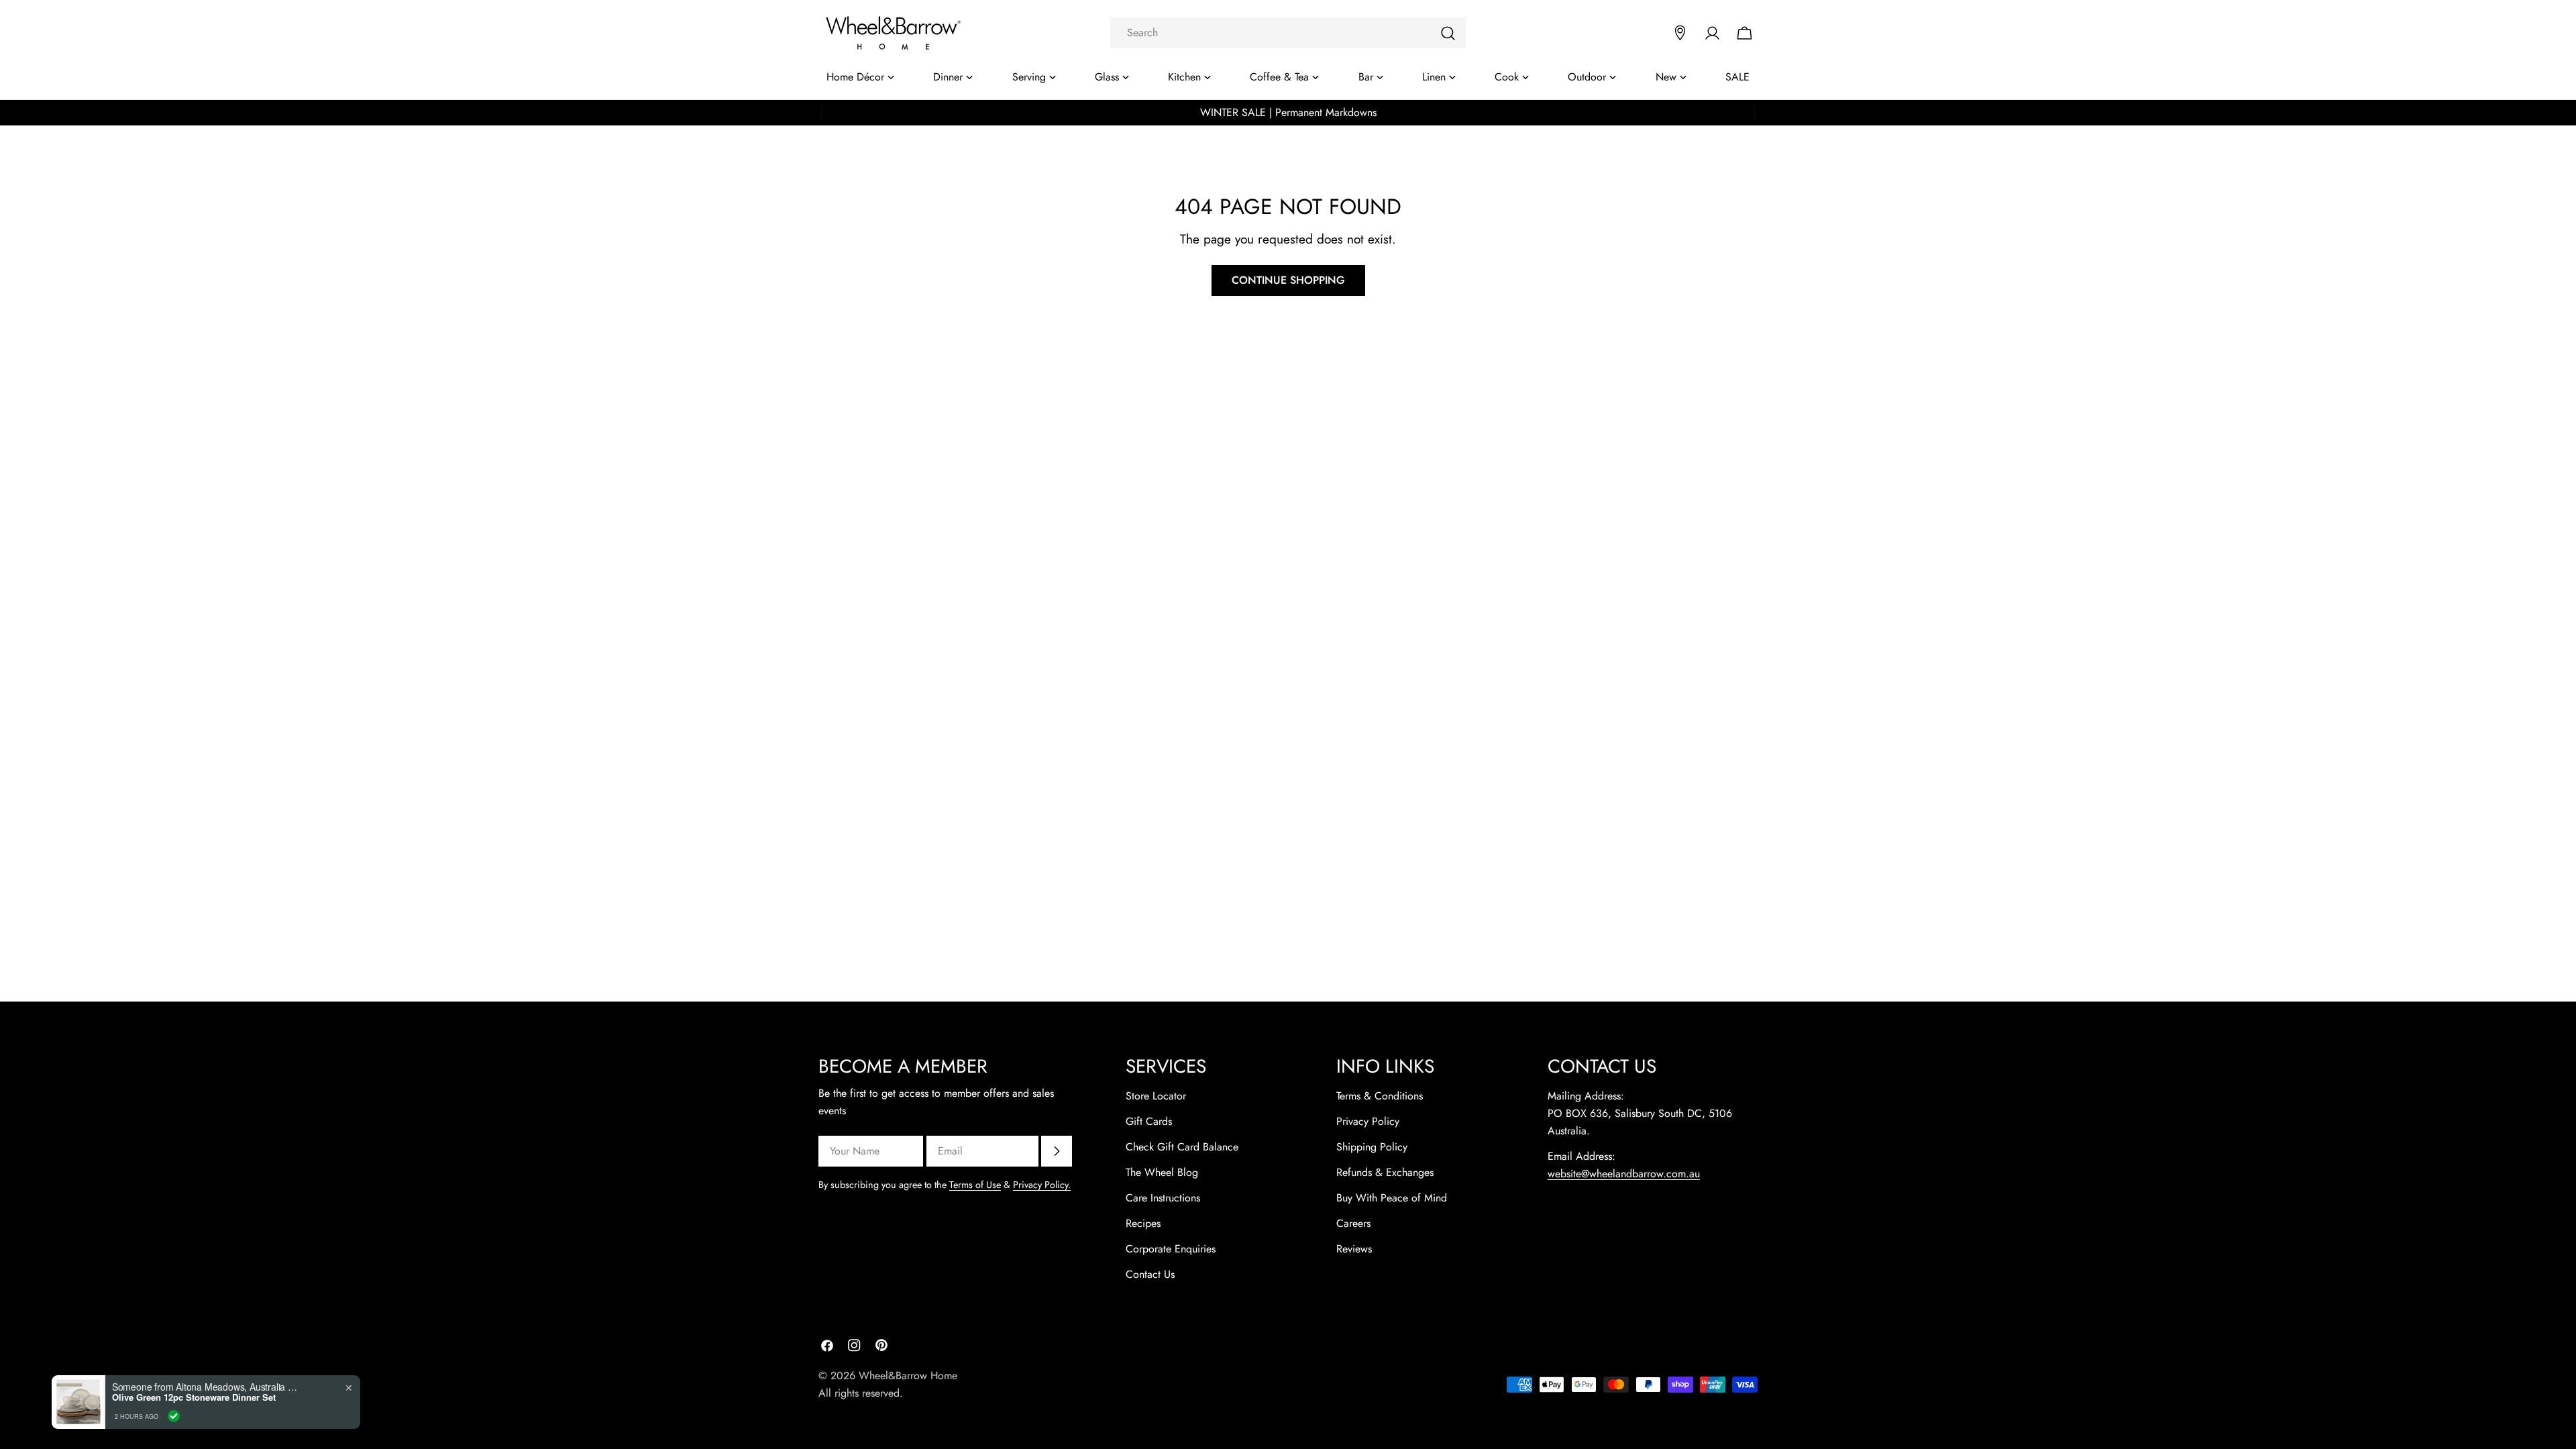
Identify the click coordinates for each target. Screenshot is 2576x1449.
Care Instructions (1163, 1198)
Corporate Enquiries (1171, 1249)
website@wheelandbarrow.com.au (1624, 1174)
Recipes (1143, 1223)
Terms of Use (975, 1185)
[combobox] (1288, 33)
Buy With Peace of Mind (1392, 1198)
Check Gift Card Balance (1182, 1147)
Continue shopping (1288, 280)
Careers (1353, 1223)
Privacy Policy (1368, 1121)
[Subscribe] (1057, 1151)
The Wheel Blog (1162, 1172)
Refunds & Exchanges (1385, 1172)
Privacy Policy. (1042, 1185)
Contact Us (1150, 1274)
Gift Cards (1149, 1121)
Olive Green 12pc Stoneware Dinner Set (194, 1397)
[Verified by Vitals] (174, 1416)
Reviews (1354, 1249)
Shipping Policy (1372, 1147)
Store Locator (1156, 1096)
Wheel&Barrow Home (908, 1376)
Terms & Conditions (1380, 1096)
